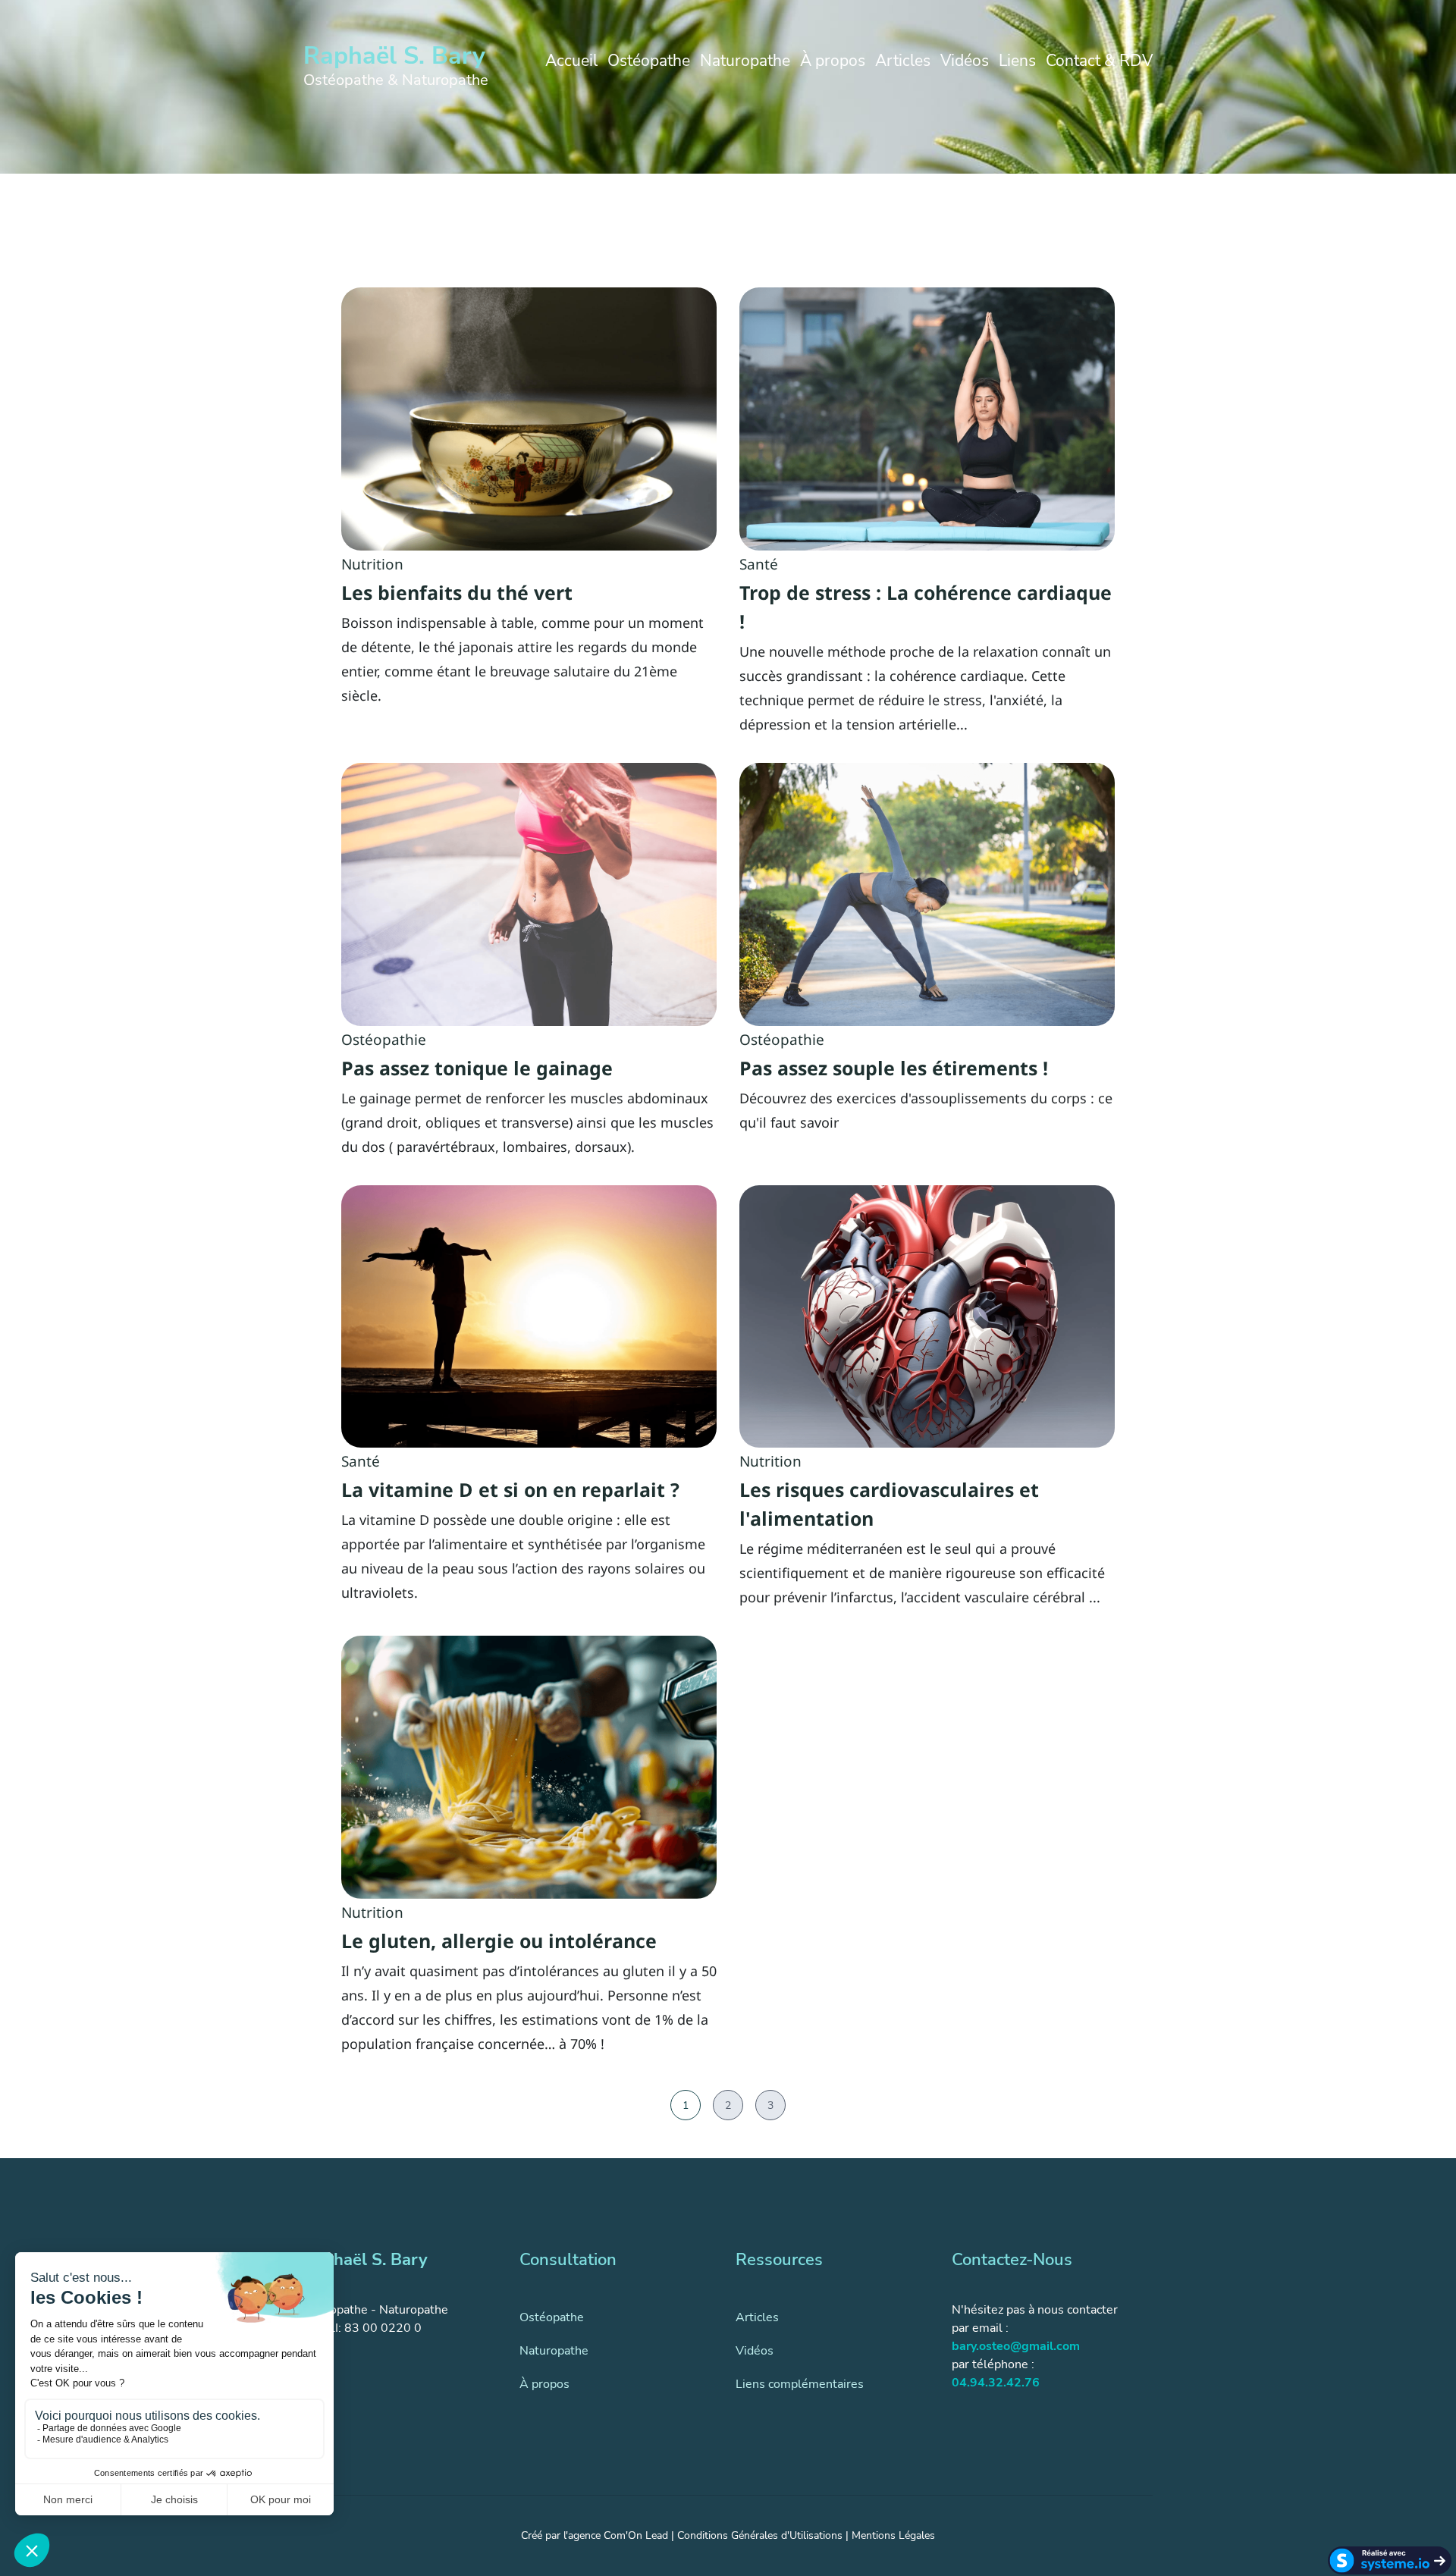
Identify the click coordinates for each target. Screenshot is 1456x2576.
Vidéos (965, 61)
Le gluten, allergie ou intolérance (499, 1941)
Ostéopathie (384, 1040)
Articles (903, 61)
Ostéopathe (649, 61)
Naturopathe (745, 61)
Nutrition (372, 564)
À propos (833, 61)
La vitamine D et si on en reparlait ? (510, 1489)
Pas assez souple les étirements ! (894, 1068)
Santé (759, 564)
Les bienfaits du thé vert (457, 592)
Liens (1017, 61)
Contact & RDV (1099, 61)
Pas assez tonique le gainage (477, 1068)
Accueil (571, 61)
